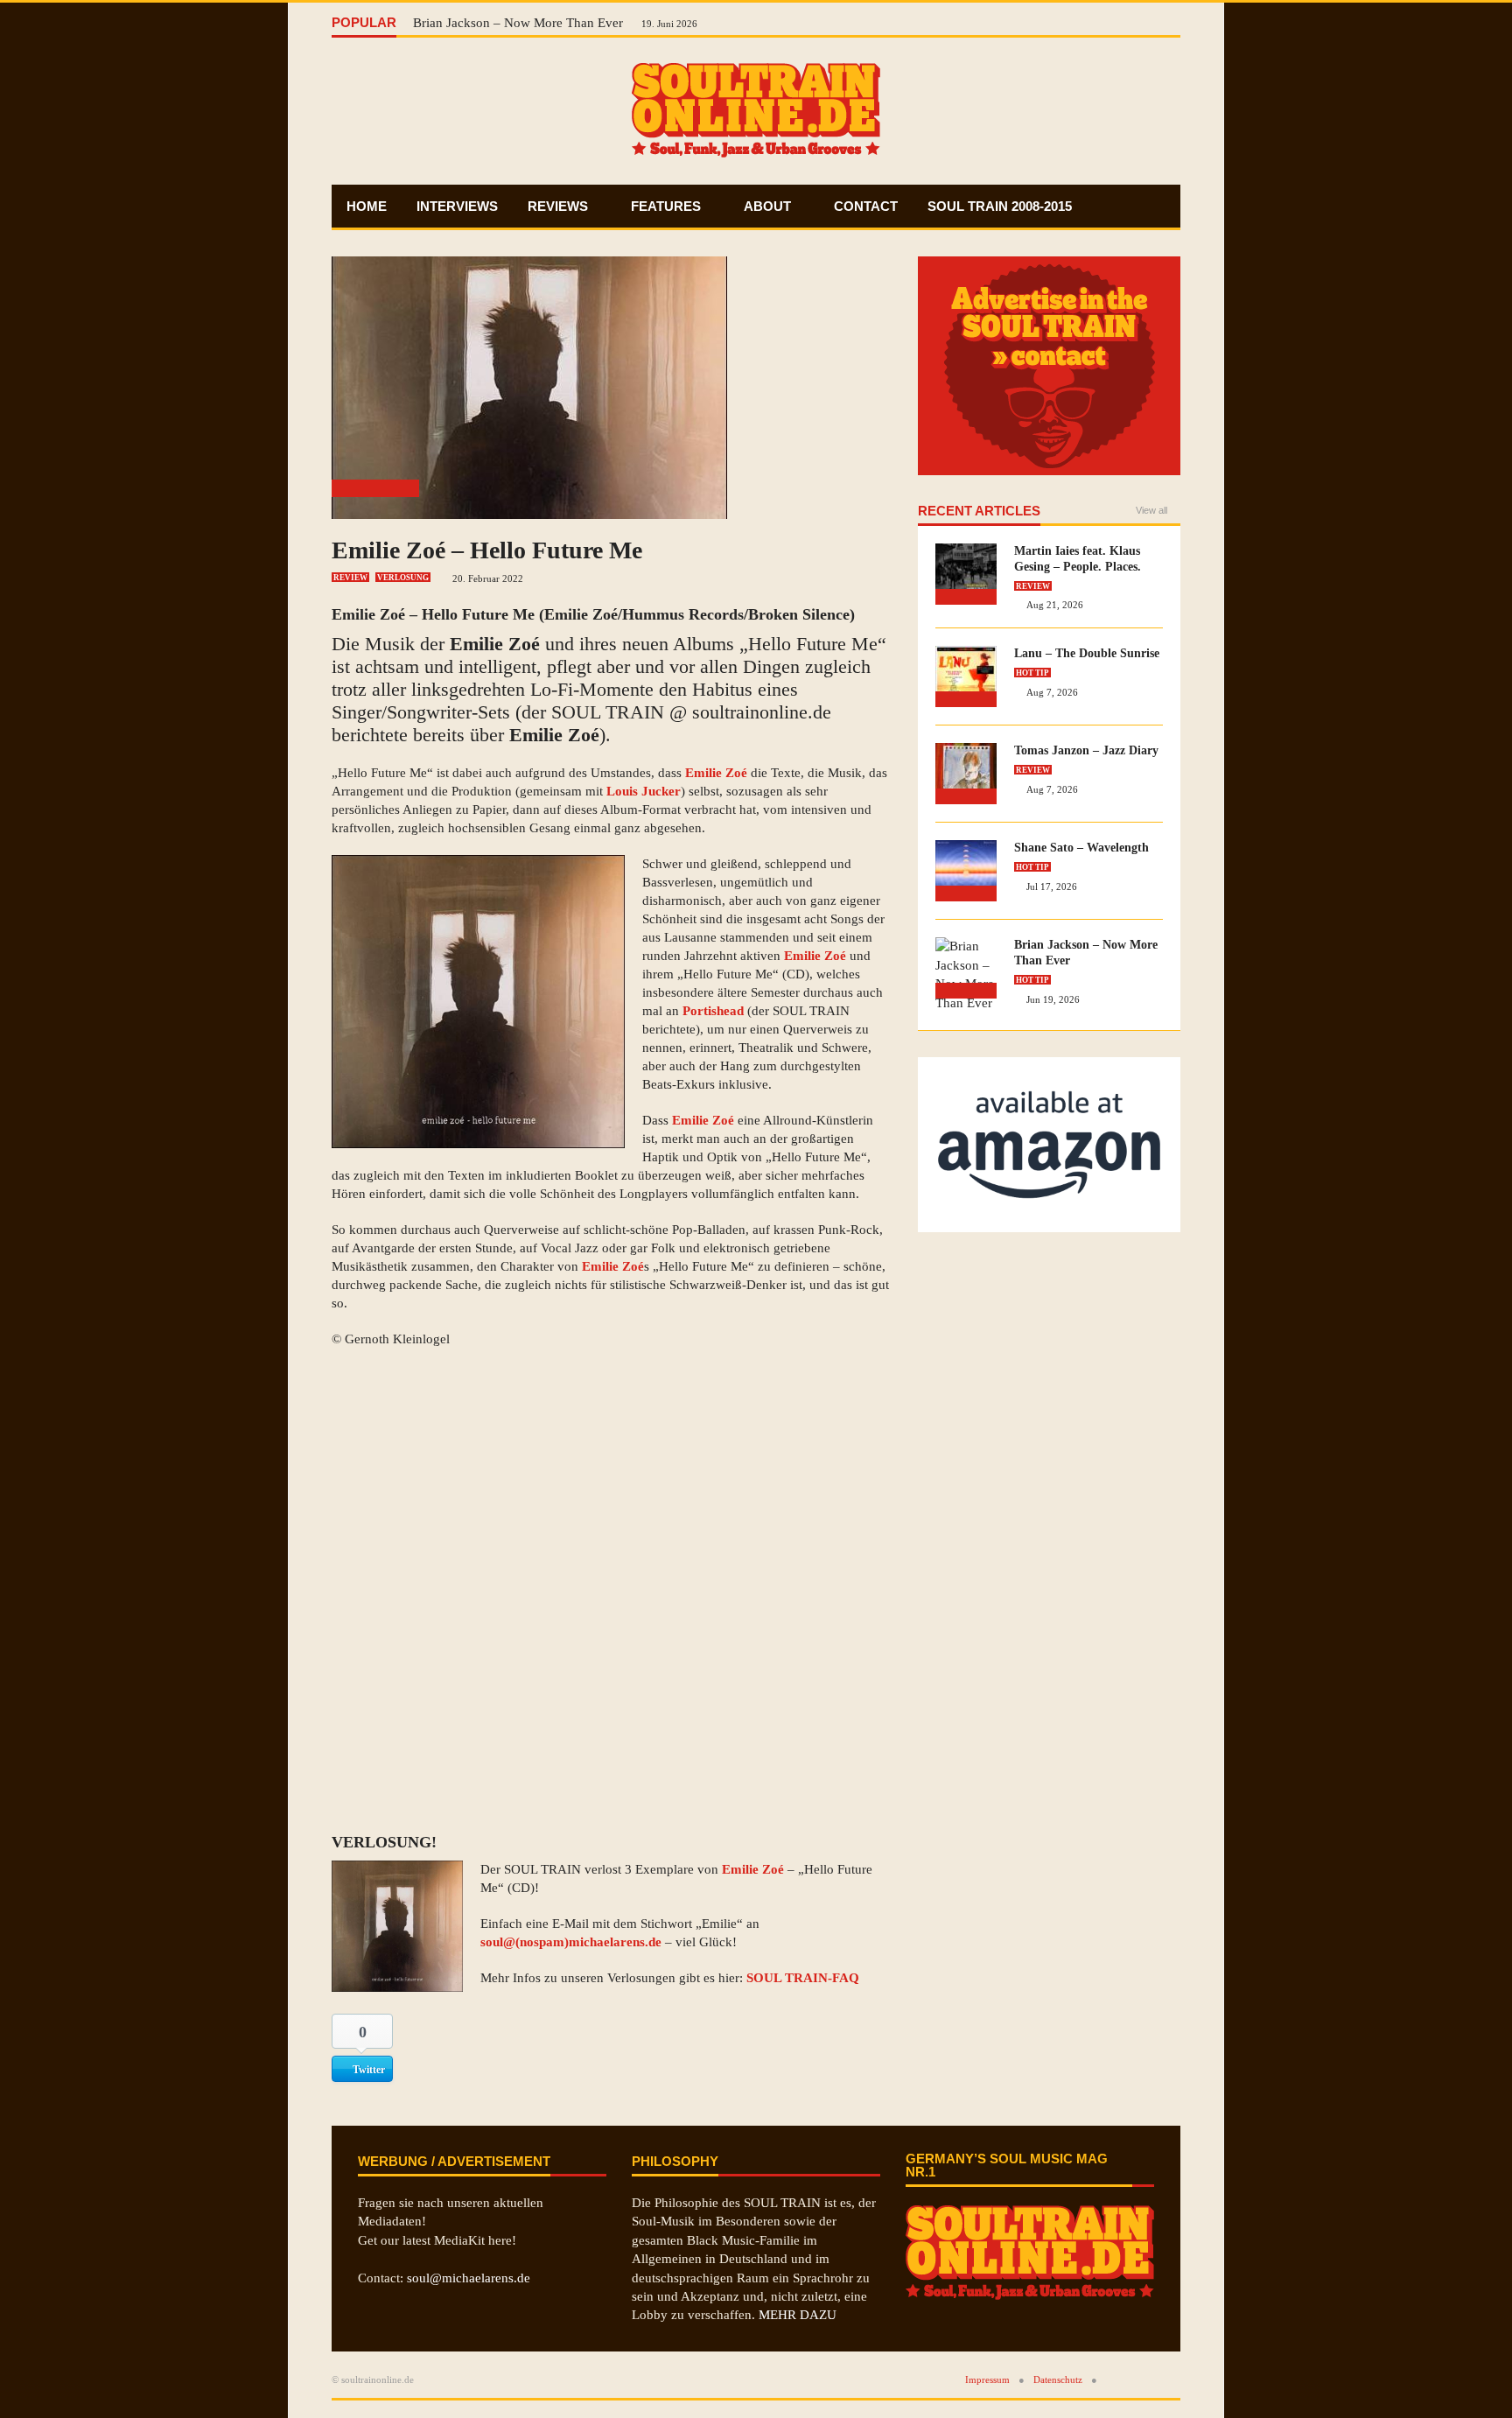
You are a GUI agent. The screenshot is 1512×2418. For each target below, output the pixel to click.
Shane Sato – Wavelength (1081, 848)
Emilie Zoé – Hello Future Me (487, 550)
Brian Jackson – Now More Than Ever (520, 23)
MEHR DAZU (798, 2315)
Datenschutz (1058, 2379)
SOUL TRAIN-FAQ (803, 1978)
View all (1151, 511)
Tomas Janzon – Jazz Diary (1086, 750)
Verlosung (403, 578)
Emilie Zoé (368, 614)
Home (367, 206)
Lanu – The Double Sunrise (1087, 653)
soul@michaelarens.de (469, 2278)
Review (350, 578)
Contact (866, 206)
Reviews (560, 206)
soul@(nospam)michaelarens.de (571, 1942)
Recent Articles (979, 511)
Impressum (987, 2379)
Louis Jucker (644, 791)
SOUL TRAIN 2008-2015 (1000, 206)
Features (668, 206)
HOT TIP (1032, 673)
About (769, 206)
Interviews (457, 206)
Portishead (713, 1011)
